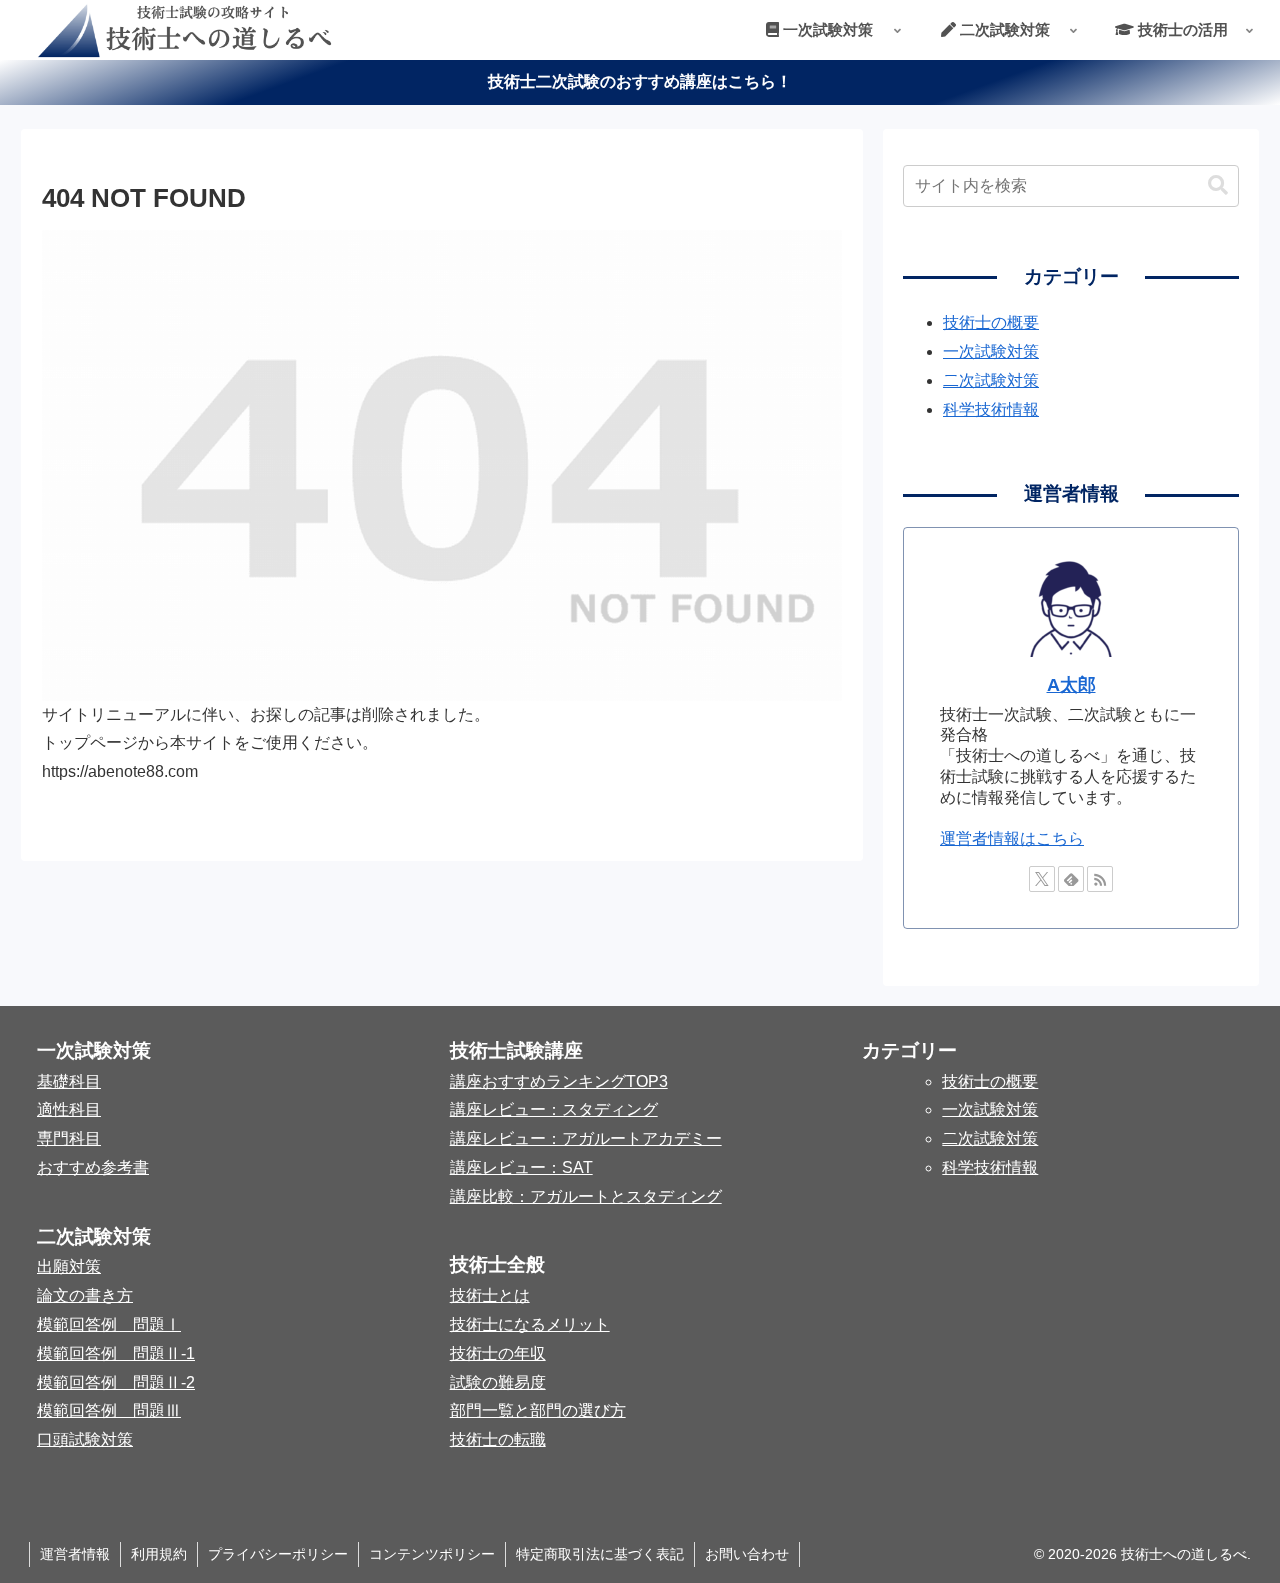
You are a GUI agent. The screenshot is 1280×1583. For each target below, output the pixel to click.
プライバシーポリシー (278, 1554)
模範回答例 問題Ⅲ (109, 1410)
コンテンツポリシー (432, 1554)
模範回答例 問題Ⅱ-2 (116, 1382)
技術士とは (490, 1295)
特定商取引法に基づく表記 (600, 1554)
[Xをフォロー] (1042, 879)
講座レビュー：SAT (521, 1167)
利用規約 (159, 1554)
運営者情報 (75, 1554)
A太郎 (1071, 685)
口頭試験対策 (85, 1439)
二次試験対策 (991, 380)
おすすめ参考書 (93, 1167)
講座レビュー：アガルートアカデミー (586, 1138)
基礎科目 (69, 1081)
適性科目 (69, 1109)
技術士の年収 (498, 1353)
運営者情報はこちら (1012, 838)
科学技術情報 (991, 409)
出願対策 (69, 1266)
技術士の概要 (991, 322)
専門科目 (69, 1138)
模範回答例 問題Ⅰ (109, 1324)
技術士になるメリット (530, 1324)
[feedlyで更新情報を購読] (1071, 879)
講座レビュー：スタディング (554, 1109)
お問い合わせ (747, 1554)
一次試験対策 (991, 351)
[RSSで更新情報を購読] (1100, 879)
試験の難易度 (498, 1382)
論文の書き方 (85, 1295)
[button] (1218, 185)
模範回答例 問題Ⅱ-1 (116, 1353)
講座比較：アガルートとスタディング (586, 1196)
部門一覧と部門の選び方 (538, 1410)
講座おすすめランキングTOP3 (559, 1081)
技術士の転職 (498, 1439)
